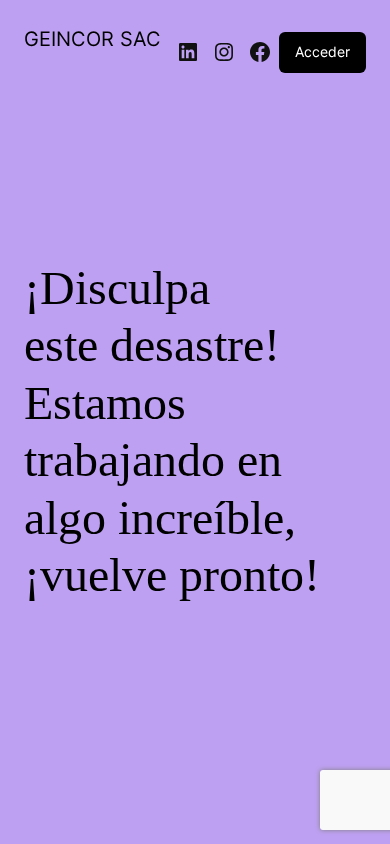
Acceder (322, 51)
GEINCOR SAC (92, 39)
